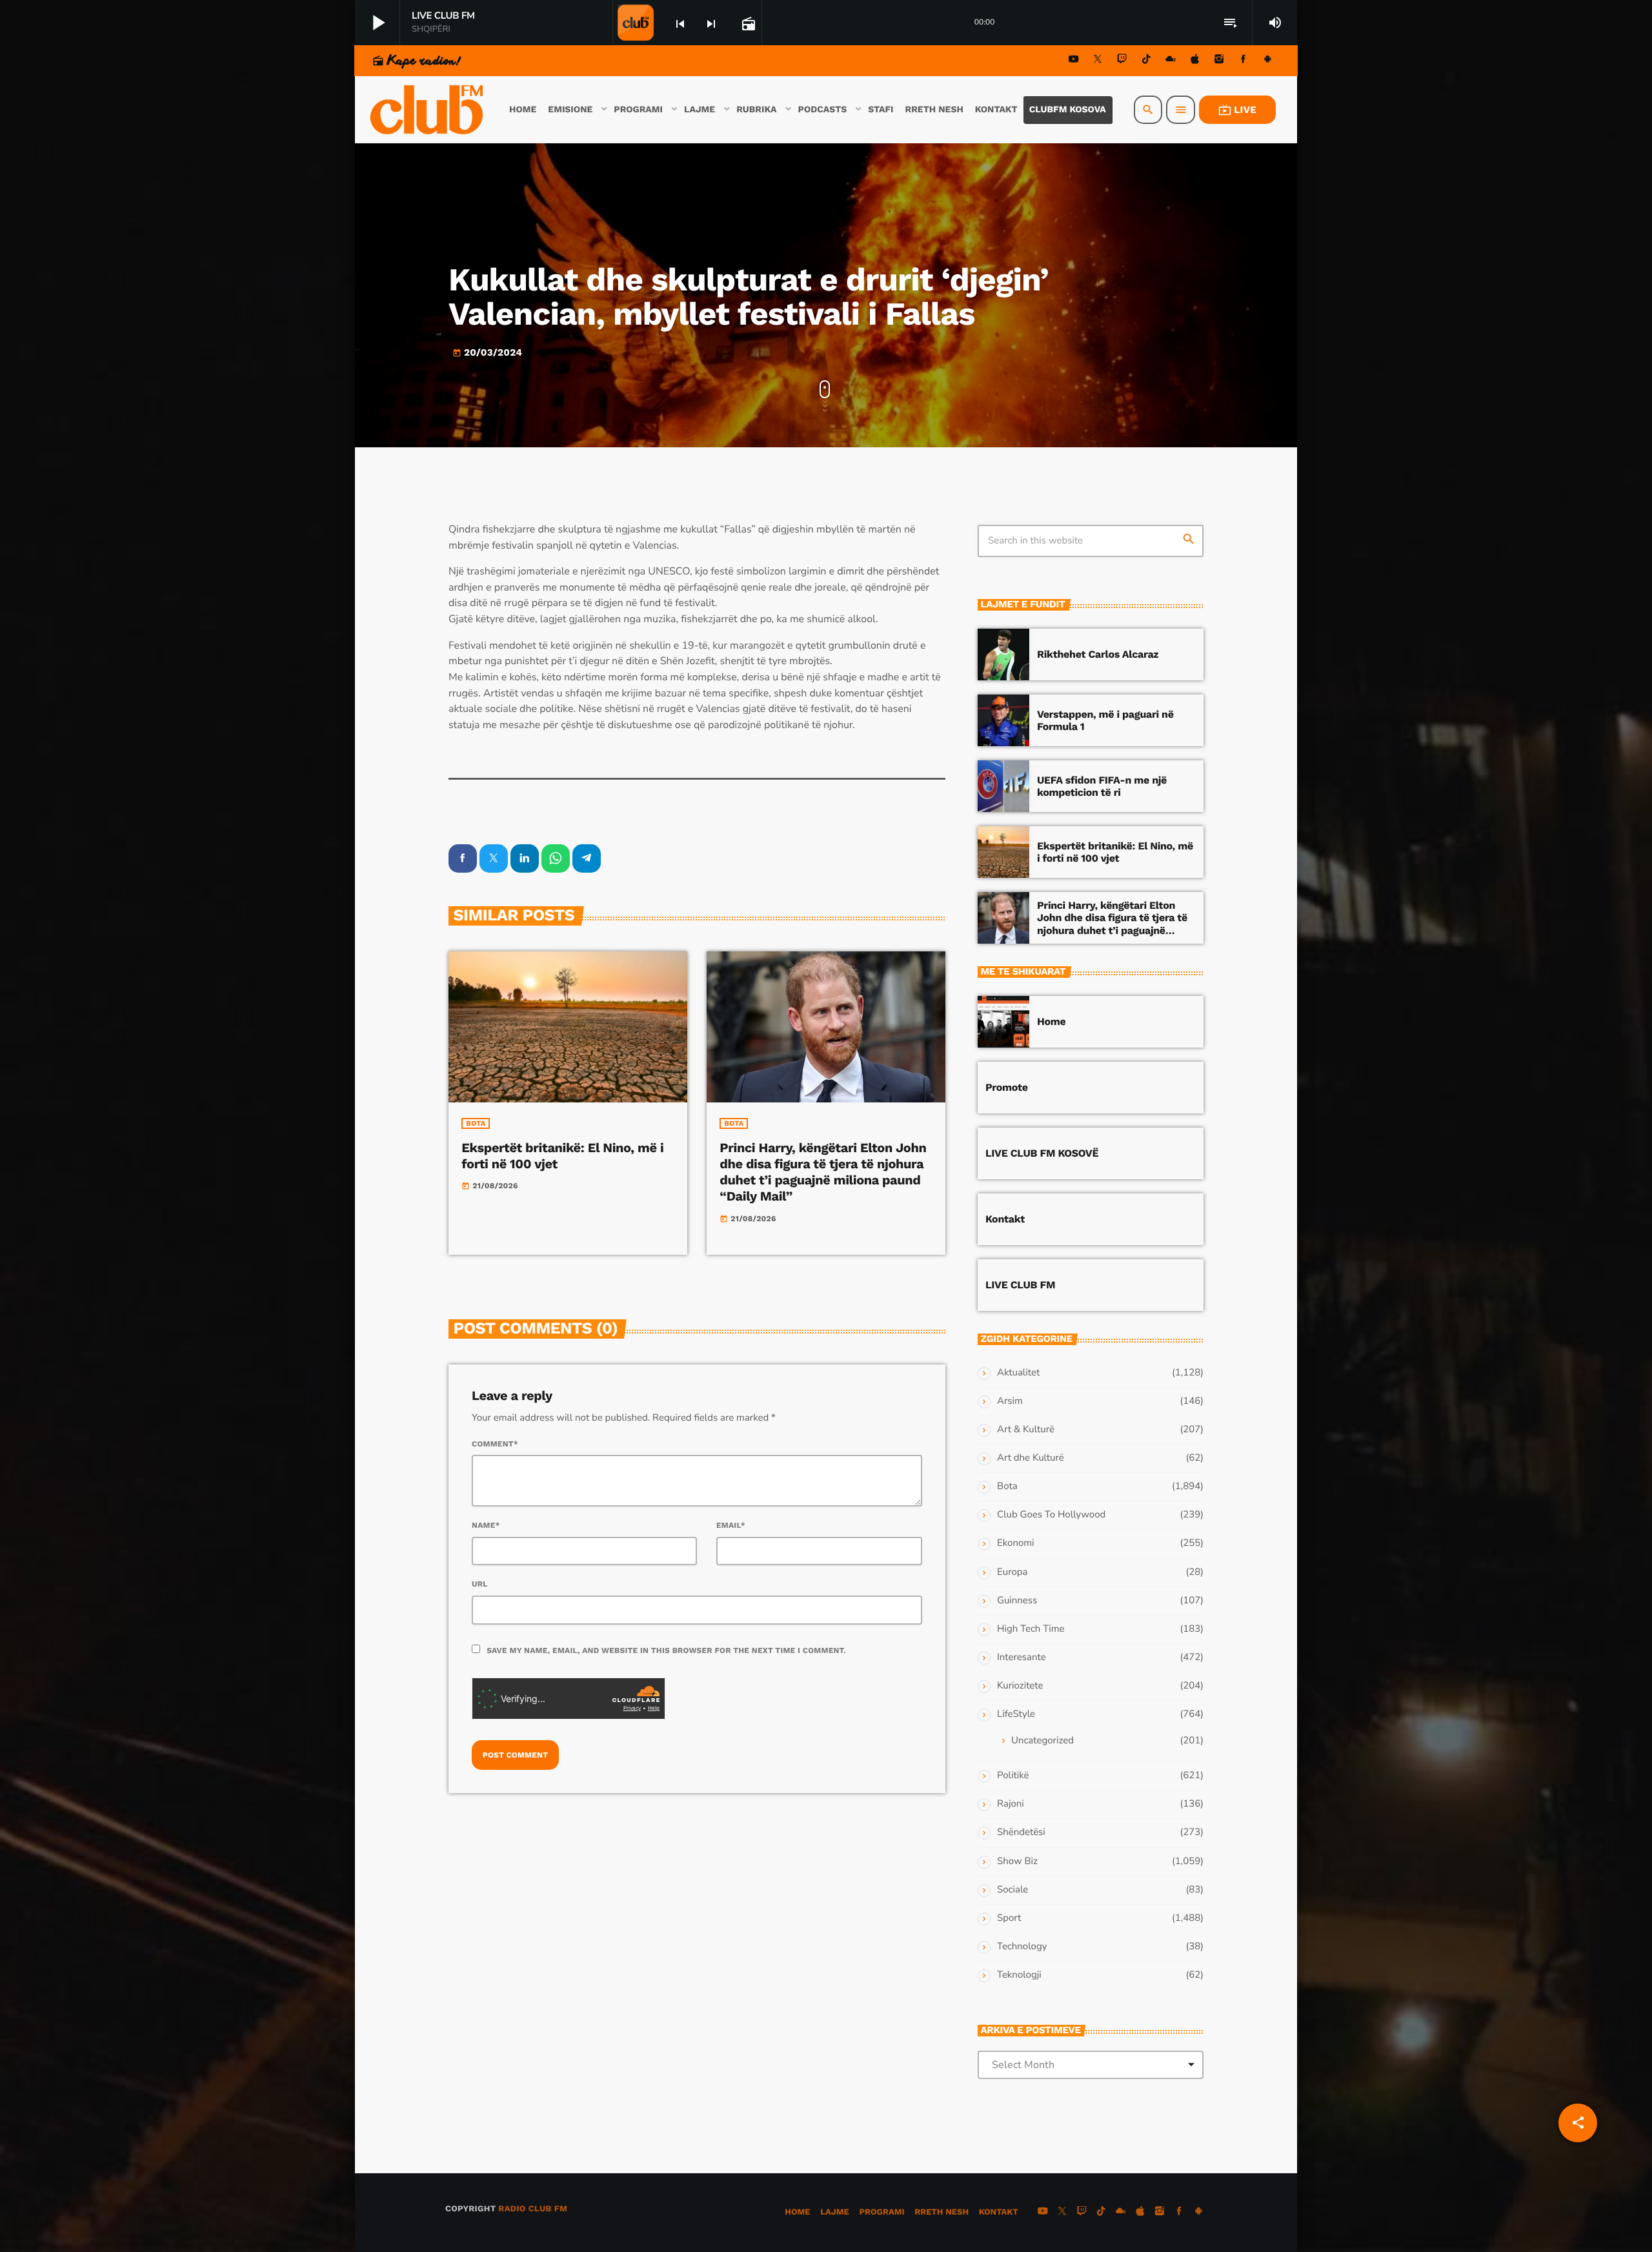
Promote (1007, 1087)
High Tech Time (1031, 1629)
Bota (476, 1123)
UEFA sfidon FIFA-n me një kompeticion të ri (1102, 786)
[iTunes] (1195, 61)
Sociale (1012, 1890)
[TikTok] (1146, 61)
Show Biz (1017, 1861)
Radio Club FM (533, 2209)
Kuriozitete (1020, 1686)
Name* (486, 1525)
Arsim (1010, 1401)
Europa (1012, 1572)
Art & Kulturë (1026, 1430)
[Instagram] (1219, 61)
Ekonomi (1016, 1543)
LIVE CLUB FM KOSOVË (1042, 1153)
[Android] (1267, 61)
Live (1237, 110)
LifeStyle (1016, 1714)
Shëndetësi (1021, 1832)
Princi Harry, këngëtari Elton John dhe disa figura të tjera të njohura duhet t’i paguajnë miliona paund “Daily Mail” (823, 1172)
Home (1051, 1021)
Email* (731, 1525)
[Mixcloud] (1171, 61)
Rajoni (1011, 1804)
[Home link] (428, 110)
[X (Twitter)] (1098, 61)
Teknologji (1019, 1975)
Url (480, 1584)
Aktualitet (1018, 1373)
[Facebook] (1244, 61)
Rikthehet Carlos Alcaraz (1098, 654)
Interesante (1022, 1658)
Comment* (495, 1444)
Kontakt (1005, 1219)
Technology (1022, 1947)
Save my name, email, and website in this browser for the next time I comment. (666, 1650)
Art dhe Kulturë (1031, 1458)
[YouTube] (1074, 61)
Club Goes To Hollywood (1051, 1515)
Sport (1009, 1918)
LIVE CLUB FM (1020, 1285)
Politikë (1013, 1776)
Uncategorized (1043, 1741)
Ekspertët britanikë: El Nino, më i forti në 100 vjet (1115, 852)
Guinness (1017, 1601)
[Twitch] (1122, 61)
